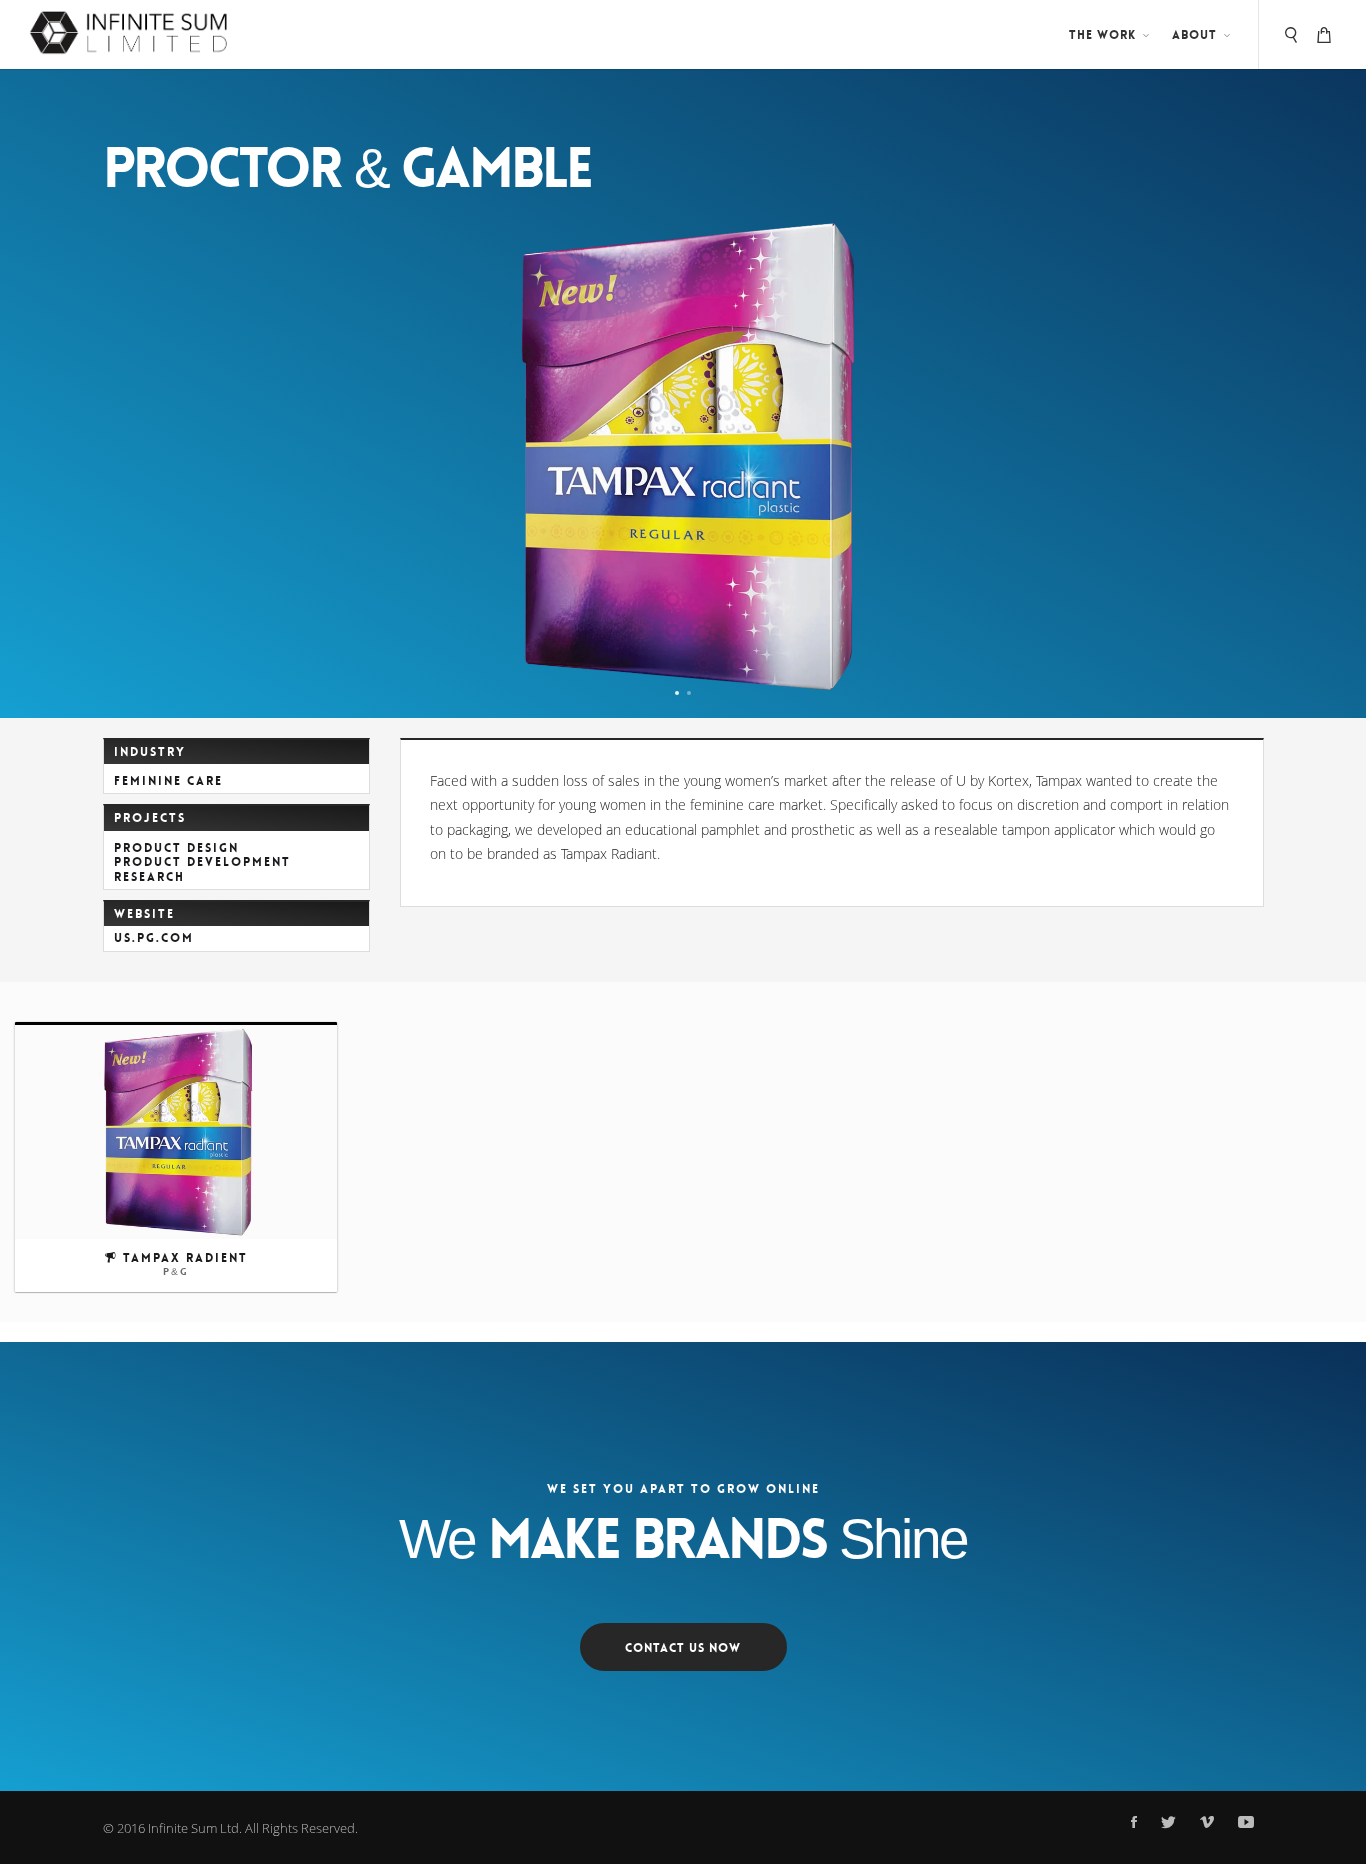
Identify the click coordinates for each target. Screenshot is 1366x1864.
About (1194, 35)
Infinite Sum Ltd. (195, 1828)
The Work (1102, 35)
